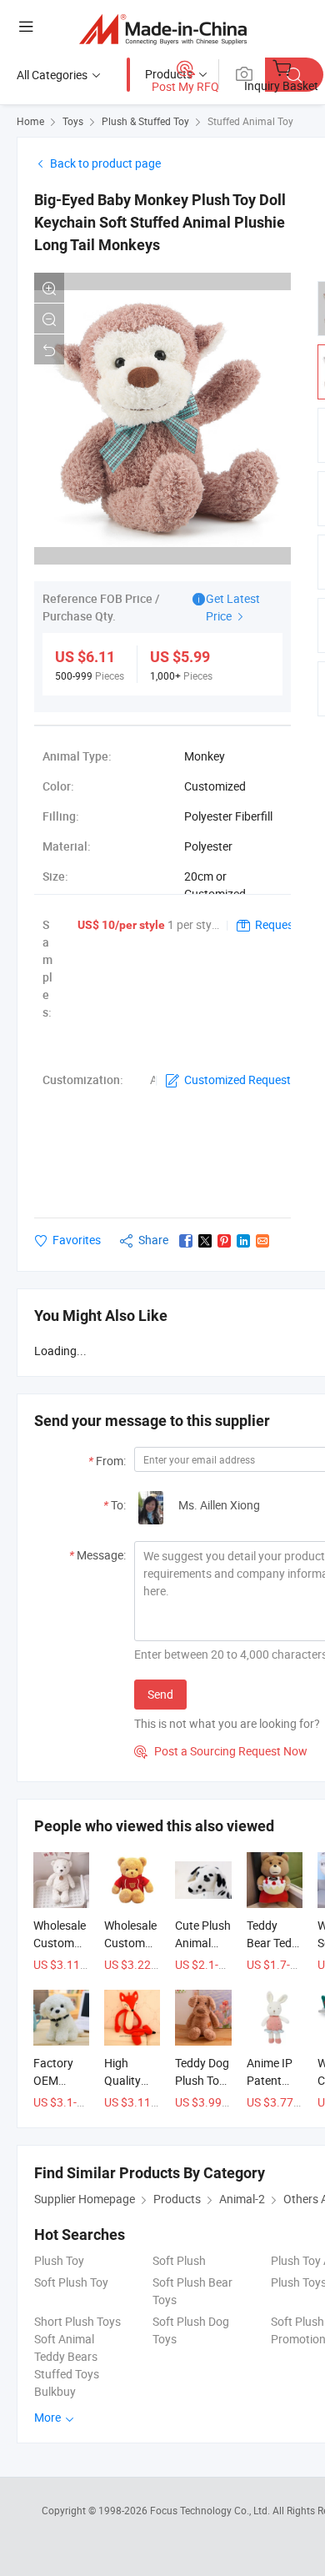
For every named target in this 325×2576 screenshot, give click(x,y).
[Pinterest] (224, 1241)
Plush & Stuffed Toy (145, 121)
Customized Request (237, 1080)
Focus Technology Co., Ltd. (211, 2510)
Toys (73, 121)
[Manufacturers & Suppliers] (163, 29)
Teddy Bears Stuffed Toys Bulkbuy (67, 2374)
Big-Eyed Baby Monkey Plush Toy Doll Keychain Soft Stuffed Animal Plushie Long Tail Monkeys (160, 222)
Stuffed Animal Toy (250, 121)
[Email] (262, 1241)
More (49, 2417)
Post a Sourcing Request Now (221, 1751)
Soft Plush (179, 2260)
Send (160, 1694)
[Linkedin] (243, 1241)
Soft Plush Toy (71, 2282)
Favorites (77, 1240)
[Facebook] (186, 1241)
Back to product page (105, 163)
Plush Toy (59, 2260)
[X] (205, 1241)
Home (30, 121)
